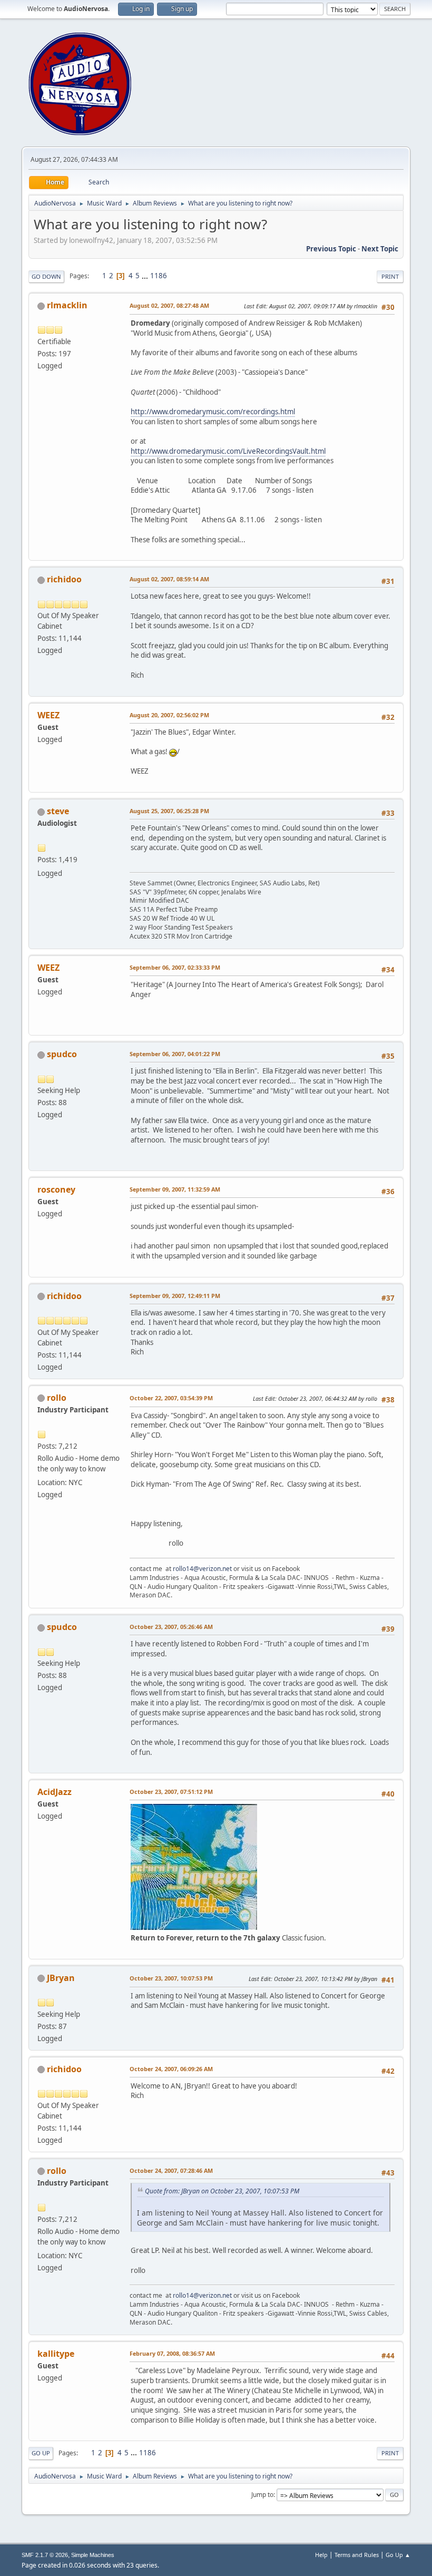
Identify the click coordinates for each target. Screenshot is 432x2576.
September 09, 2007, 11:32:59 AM (175, 1189)
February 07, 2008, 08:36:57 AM (172, 2353)
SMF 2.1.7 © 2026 (45, 2555)
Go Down (46, 276)
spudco (62, 1054)
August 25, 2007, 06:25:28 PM (169, 811)
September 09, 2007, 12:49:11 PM (175, 1296)
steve (58, 811)
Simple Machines (93, 2555)
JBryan (61, 1978)
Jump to (262, 2495)
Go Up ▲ (398, 2555)
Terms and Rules (357, 2555)
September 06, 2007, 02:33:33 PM (175, 967)
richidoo (64, 579)
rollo (57, 1398)
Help (321, 2555)
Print (390, 276)
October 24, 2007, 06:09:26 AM (171, 2069)
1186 (159, 276)
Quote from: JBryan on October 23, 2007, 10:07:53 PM (222, 2191)
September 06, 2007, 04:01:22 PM (175, 1054)
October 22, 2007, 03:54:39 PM (171, 1398)
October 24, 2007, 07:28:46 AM (171, 2170)
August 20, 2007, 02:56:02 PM (169, 715)
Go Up (41, 2453)
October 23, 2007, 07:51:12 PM (171, 1792)
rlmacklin (67, 305)
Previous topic (331, 249)
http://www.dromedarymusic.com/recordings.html (213, 412)
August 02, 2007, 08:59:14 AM (169, 579)
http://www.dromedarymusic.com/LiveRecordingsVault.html (228, 451)
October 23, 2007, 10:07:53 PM (171, 1978)
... (146, 276)
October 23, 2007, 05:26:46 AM (171, 1627)
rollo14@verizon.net (202, 1569)
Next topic (380, 249)
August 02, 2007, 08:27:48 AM (169, 305)
